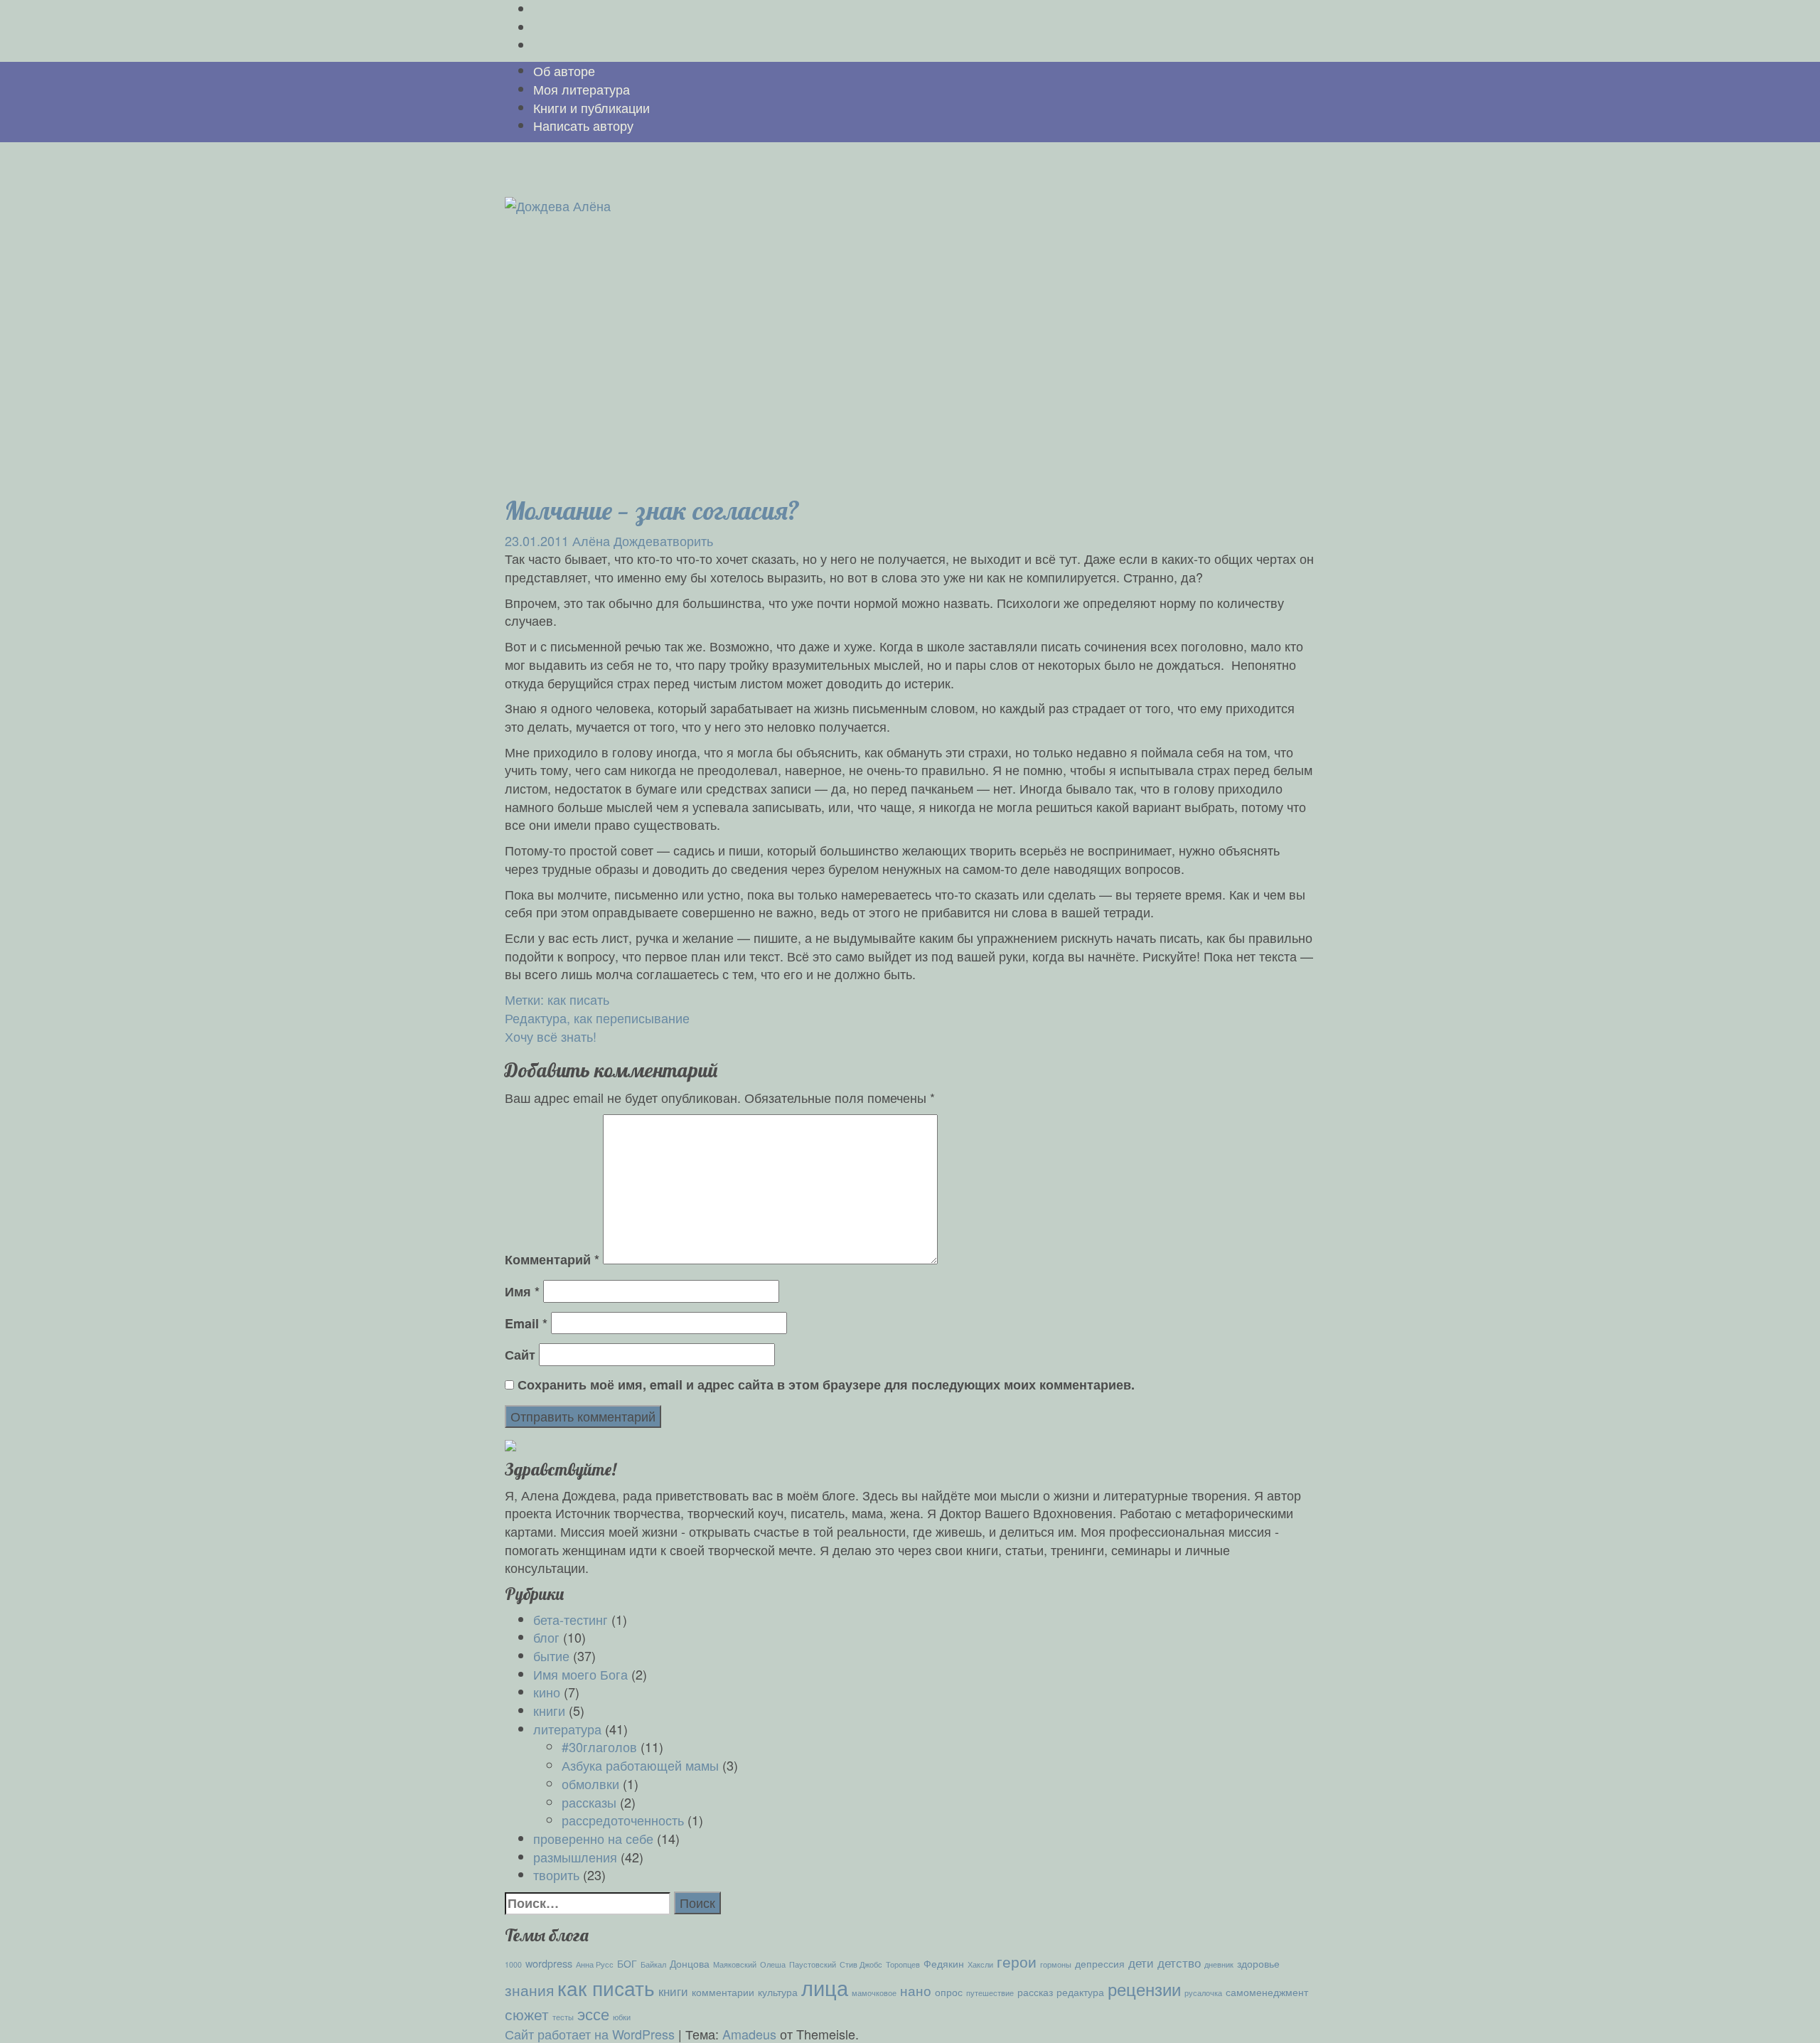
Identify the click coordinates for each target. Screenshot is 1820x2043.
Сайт (520, 1355)
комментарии (723, 1991)
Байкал (653, 1964)
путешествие (990, 1993)
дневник (1219, 1964)
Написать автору (583, 125)
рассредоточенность (623, 1820)
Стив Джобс (861, 1964)
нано (916, 1990)
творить (690, 540)
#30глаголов (599, 1746)
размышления (575, 1857)
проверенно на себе (593, 1838)
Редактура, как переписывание (597, 1018)
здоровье (1258, 1963)
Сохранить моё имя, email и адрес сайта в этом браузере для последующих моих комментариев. (826, 1385)
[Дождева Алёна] (558, 204)
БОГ (627, 1963)
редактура (1080, 1991)
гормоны (1056, 1964)
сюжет (527, 2014)
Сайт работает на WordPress (590, 2034)
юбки (622, 2017)
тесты (563, 2017)
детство (1179, 1962)
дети (1141, 1962)
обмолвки (590, 1783)
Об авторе (564, 70)
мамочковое (874, 1993)
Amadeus (749, 2034)
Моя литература (582, 89)
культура (778, 1991)
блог (546, 1637)
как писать (578, 999)
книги (549, 1710)
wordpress (549, 1963)
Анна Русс (595, 1964)
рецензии (1144, 1989)
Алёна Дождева (620, 540)
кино (547, 1692)
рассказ (1035, 1991)
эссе (593, 2013)
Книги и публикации (591, 107)
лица (825, 1987)
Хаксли (980, 1964)
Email (526, 1324)
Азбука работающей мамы (640, 1765)
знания (529, 1990)
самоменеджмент (1267, 1991)
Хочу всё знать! (551, 1036)
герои (1017, 1961)
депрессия (1100, 1963)
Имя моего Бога (580, 1674)
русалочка (1203, 1993)
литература (567, 1729)
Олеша (773, 1964)
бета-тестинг (571, 1619)
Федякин (944, 1963)
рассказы (589, 1802)
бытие (551, 1655)
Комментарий (552, 1260)
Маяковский (735, 1964)
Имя (522, 1292)
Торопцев (903, 1964)
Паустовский (813, 1964)
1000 (513, 1964)
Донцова (690, 1963)
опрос (949, 1991)
